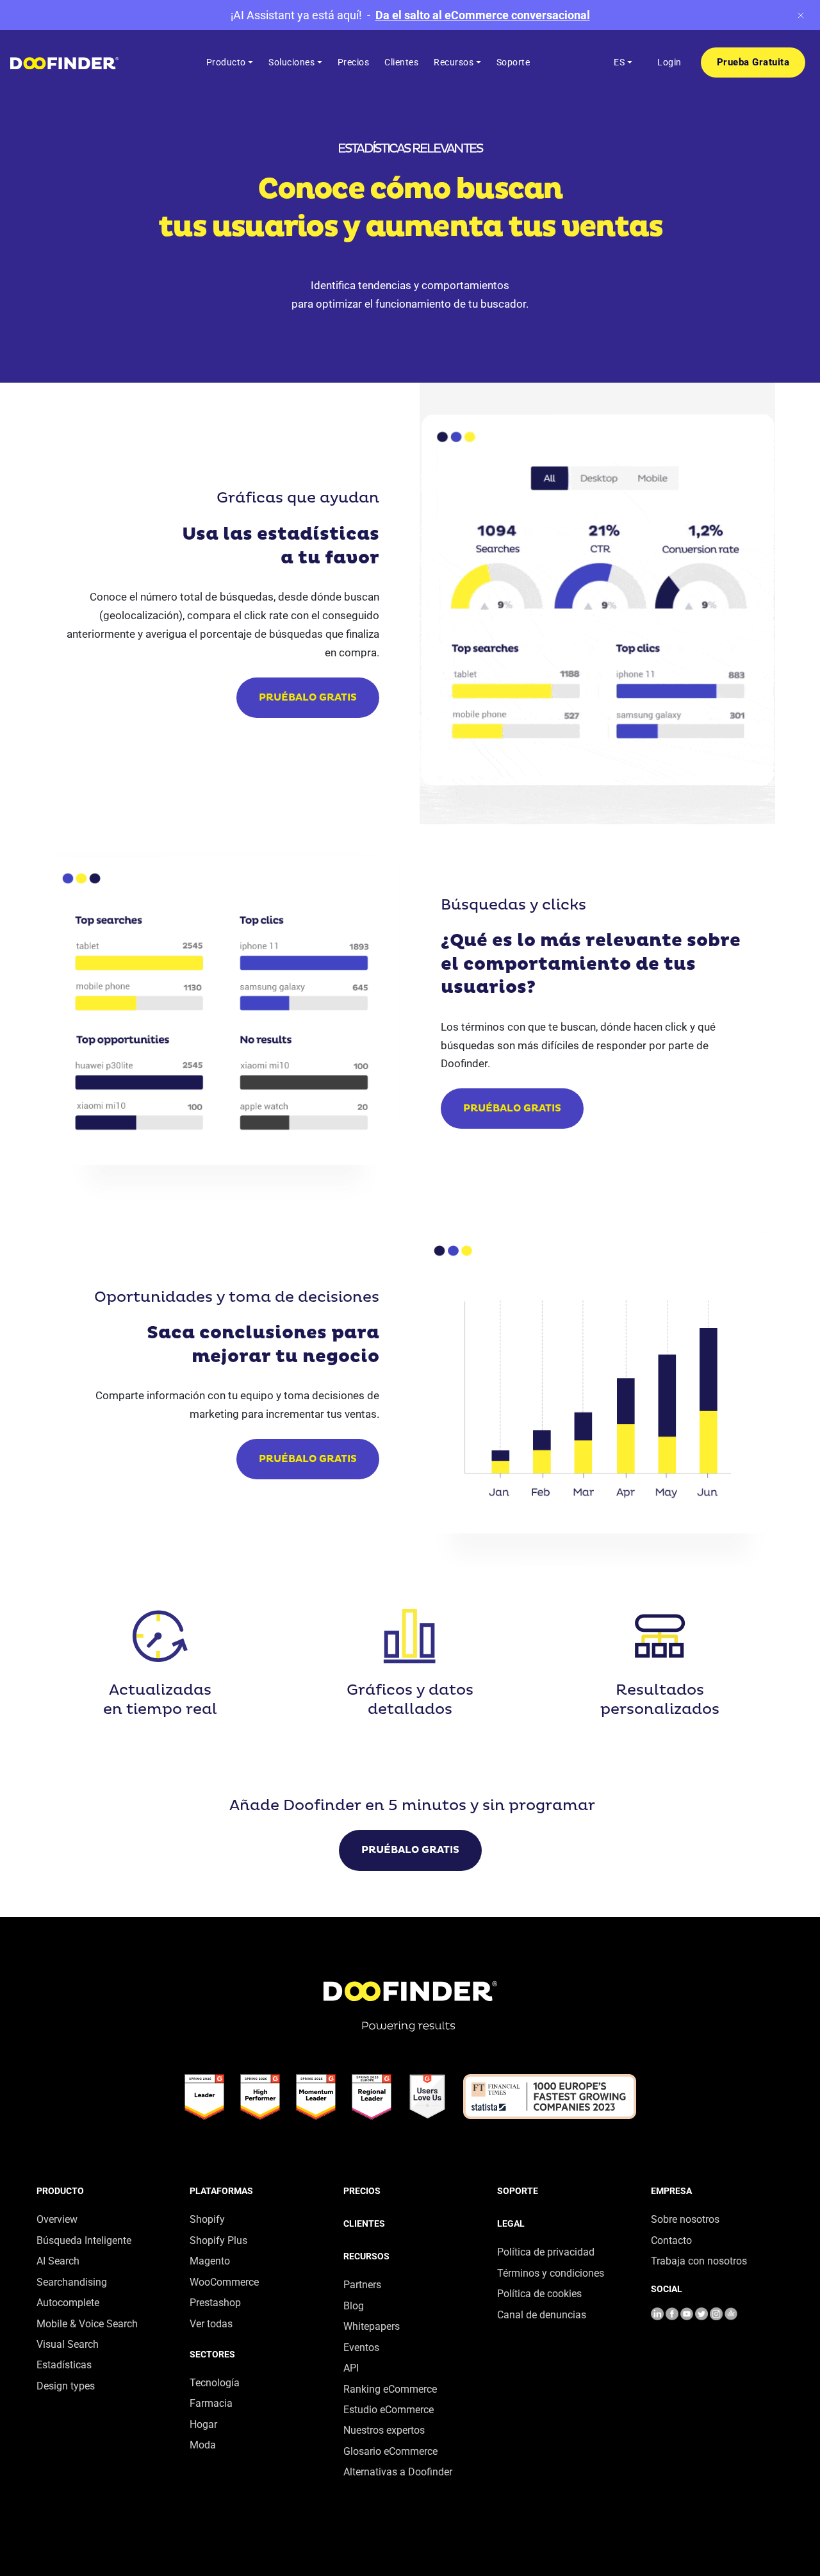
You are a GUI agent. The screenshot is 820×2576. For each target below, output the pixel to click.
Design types (66, 2386)
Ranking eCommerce (390, 2389)
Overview (57, 2219)
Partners (362, 2285)
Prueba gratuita (753, 62)
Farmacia (211, 2403)
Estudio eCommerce (389, 2410)
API (351, 2368)
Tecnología (215, 2383)
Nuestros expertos (384, 2430)
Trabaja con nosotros (699, 2261)
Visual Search (68, 2344)
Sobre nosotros (685, 2219)
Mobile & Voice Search (87, 2324)
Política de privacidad (546, 2252)
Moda (203, 2445)
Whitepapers (372, 2326)
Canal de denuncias (542, 2315)
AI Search (58, 2261)
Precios (362, 2191)
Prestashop (215, 2303)
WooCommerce (224, 2282)
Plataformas (221, 2191)
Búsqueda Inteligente (84, 2240)
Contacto (671, 2240)
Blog (354, 2306)
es (619, 62)
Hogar (203, 2424)
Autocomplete (68, 2303)
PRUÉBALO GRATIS (308, 698)
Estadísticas (64, 2365)
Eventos (361, 2347)
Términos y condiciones (551, 2273)
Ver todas (211, 2324)
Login (669, 62)
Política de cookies (539, 2294)
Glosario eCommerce (390, 2451)
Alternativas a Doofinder (398, 2472)
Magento (210, 2261)
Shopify (207, 2219)
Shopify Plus (218, 2240)
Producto (60, 2191)
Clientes (364, 2223)
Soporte (518, 2191)
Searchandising (72, 2282)
